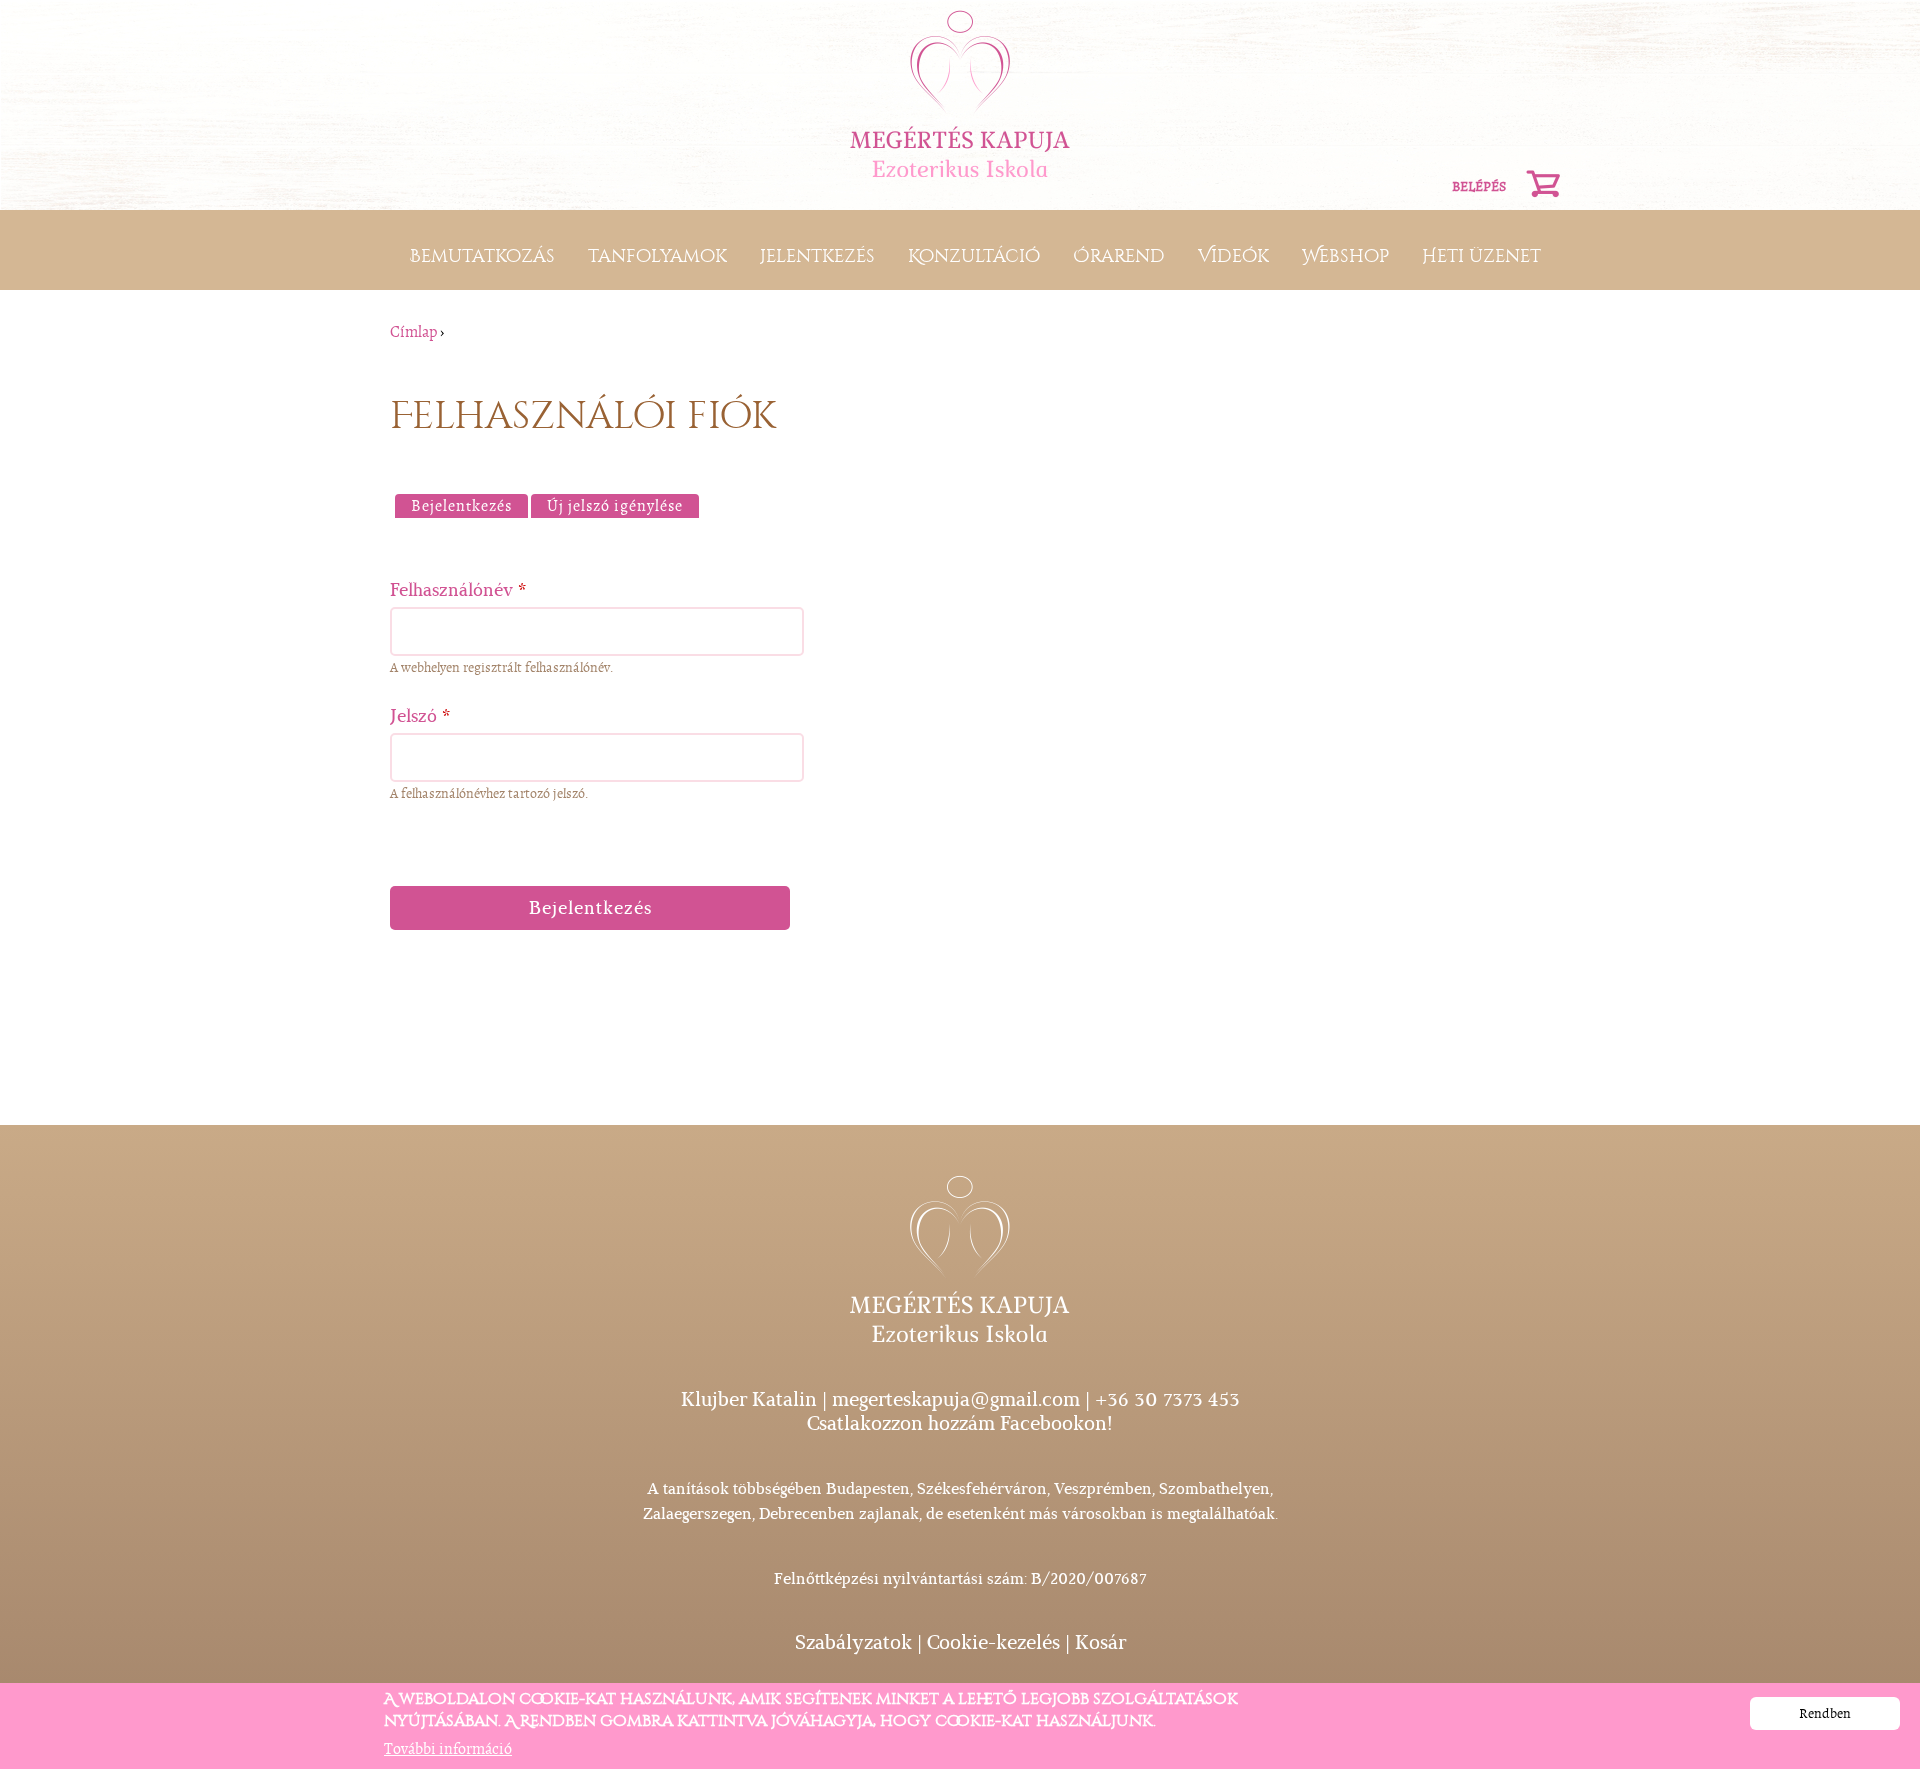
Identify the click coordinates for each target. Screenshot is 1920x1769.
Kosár (1100, 1642)
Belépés (1479, 186)
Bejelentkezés (469, 506)
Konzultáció (974, 256)
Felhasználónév (458, 590)
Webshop (1345, 256)
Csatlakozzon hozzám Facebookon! (960, 1423)
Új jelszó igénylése (615, 506)
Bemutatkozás (482, 256)
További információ (448, 1750)
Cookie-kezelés (993, 1642)
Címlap (413, 332)
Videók (1233, 256)
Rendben (1825, 1713)
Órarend (1119, 256)
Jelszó (420, 716)
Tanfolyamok (657, 256)
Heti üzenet (1481, 256)
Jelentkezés (817, 256)
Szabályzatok (853, 1642)
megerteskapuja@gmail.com (956, 1399)
